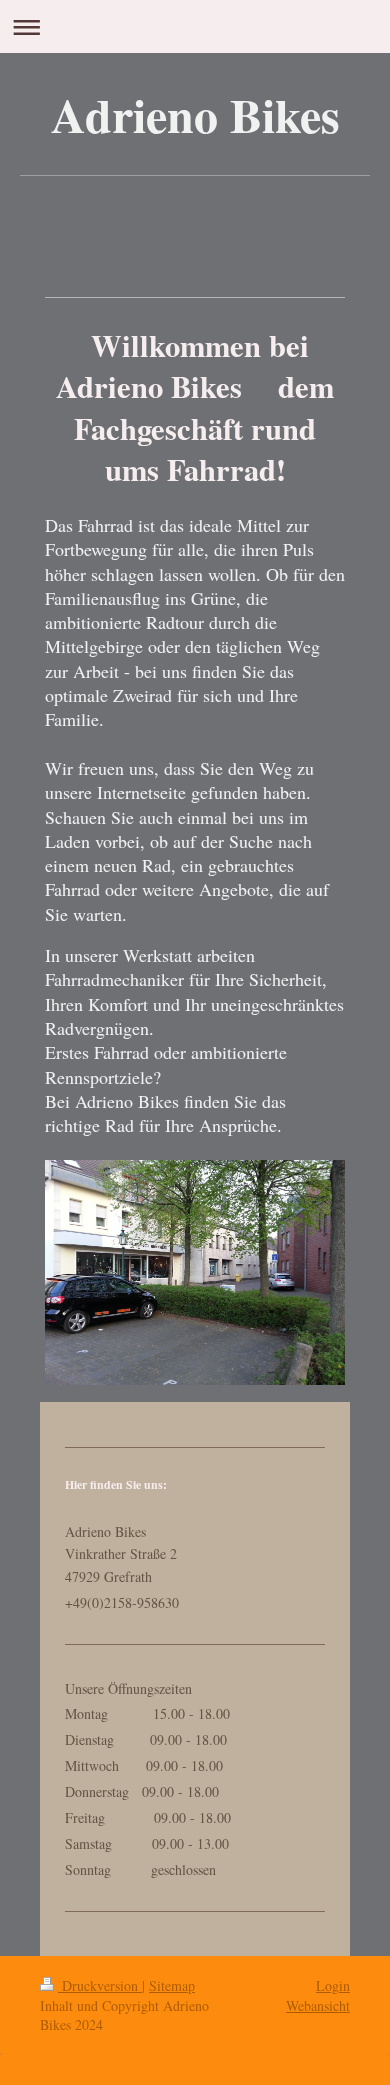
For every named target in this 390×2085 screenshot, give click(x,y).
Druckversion (100, 1985)
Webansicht (318, 2005)
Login (333, 1985)
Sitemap (172, 1985)
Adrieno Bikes (195, 114)
